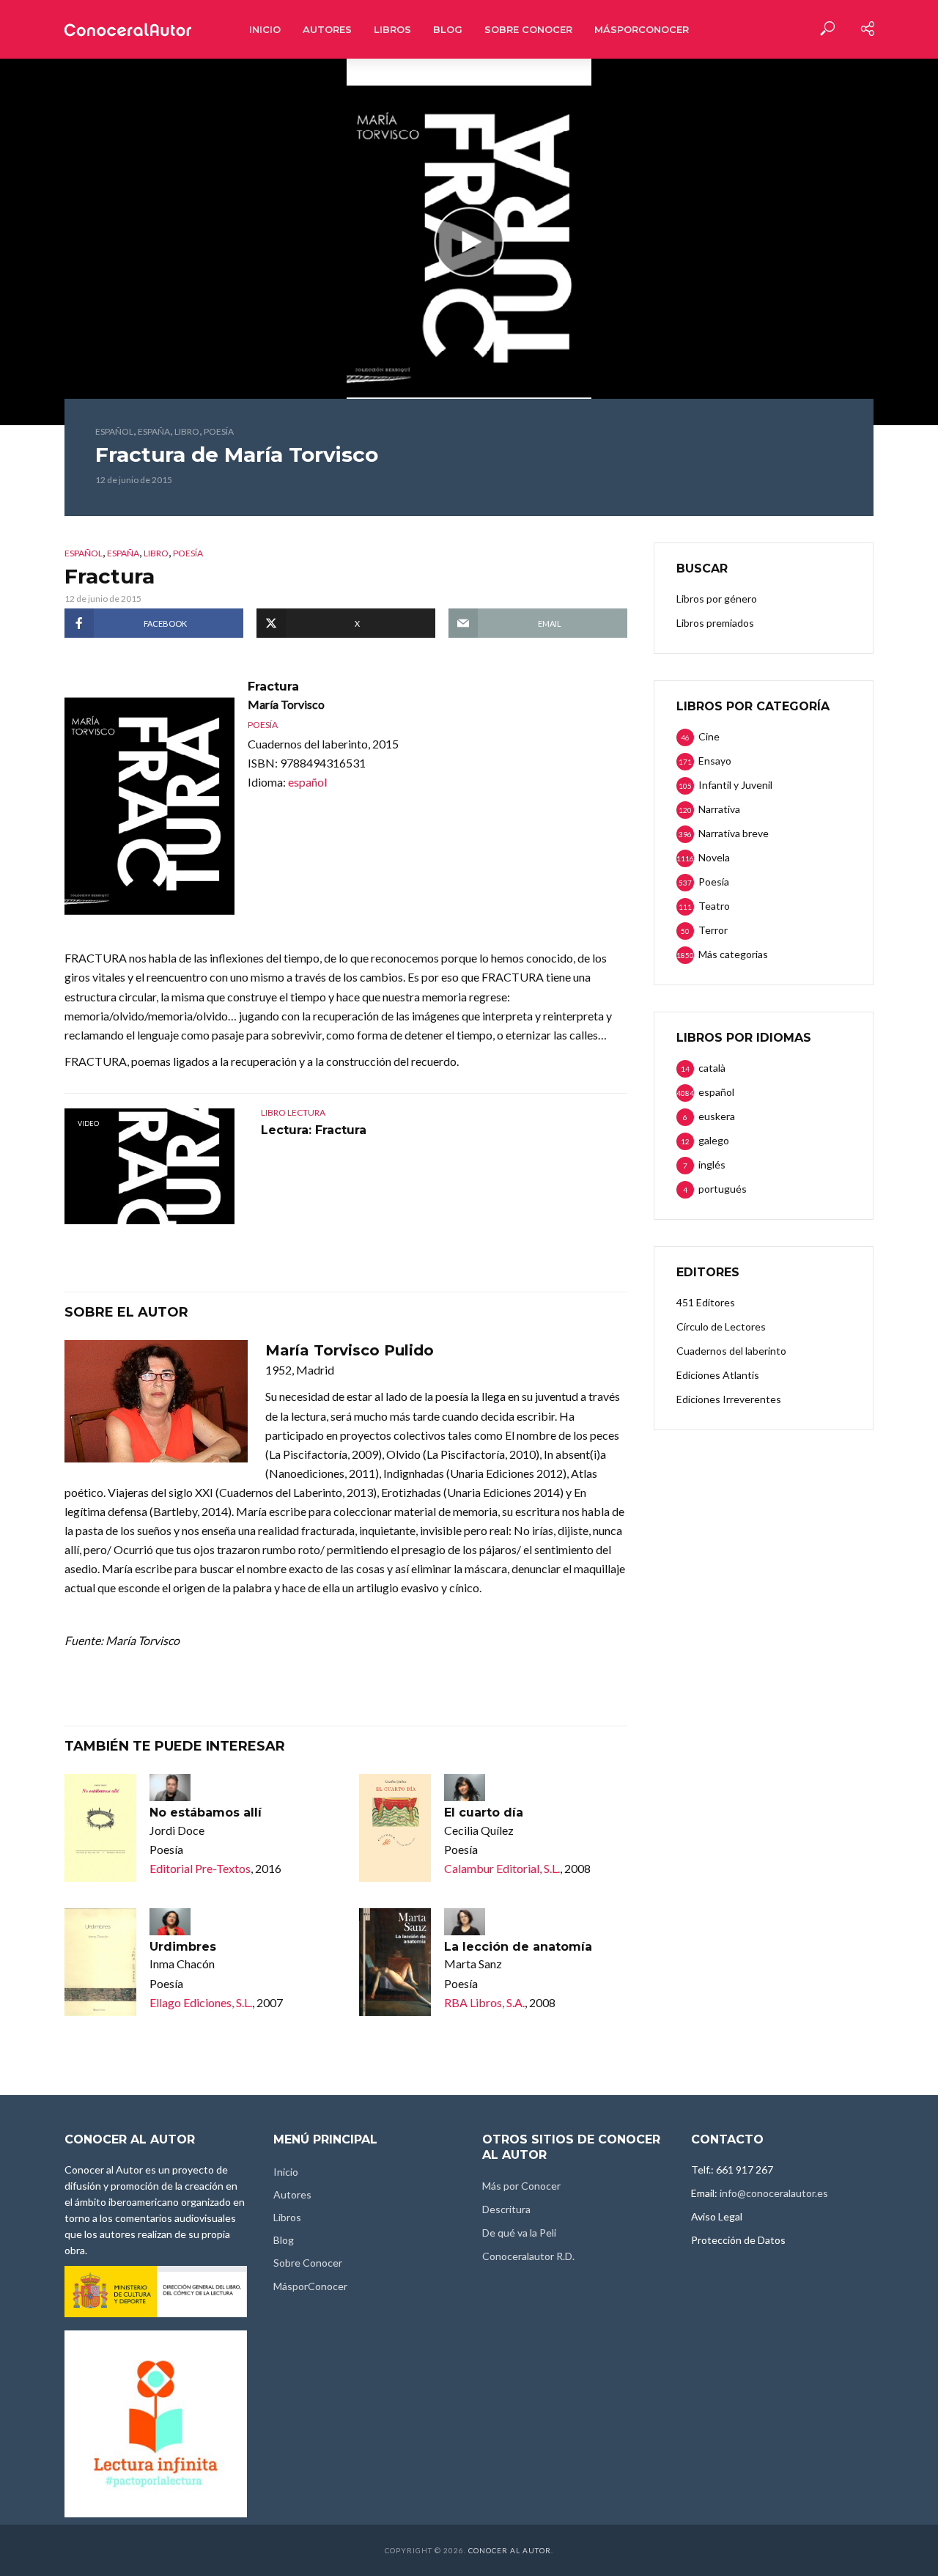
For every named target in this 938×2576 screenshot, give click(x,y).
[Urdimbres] (100, 1962)
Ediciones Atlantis (718, 1375)
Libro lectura (293, 1112)
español (114, 431)
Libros (392, 29)
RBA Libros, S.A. (484, 2002)
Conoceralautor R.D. (528, 2256)
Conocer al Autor (510, 2550)
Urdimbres (183, 1947)
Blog (448, 29)
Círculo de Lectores (721, 1326)
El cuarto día (484, 1813)
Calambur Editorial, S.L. (502, 1868)
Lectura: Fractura (314, 1130)
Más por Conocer (521, 2186)
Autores (327, 29)
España (154, 431)
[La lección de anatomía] (395, 1962)
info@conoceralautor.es (774, 2193)
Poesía (219, 431)
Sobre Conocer (528, 29)
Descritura (506, 2209)
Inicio (265, 29)
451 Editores (706, 1302)
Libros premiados (715, 623)
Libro (187, 431)
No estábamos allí (206, 1813)
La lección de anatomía (518, 1947)
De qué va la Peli (519, 2233)
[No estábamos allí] (100, 1828)
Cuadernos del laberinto (731, 1351)
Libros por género (717, 599)
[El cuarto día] (395, 1828)
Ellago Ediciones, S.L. (201, 2002)
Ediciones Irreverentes (729, 1399)
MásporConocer (642, 29)
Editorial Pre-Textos (200, 1868)
